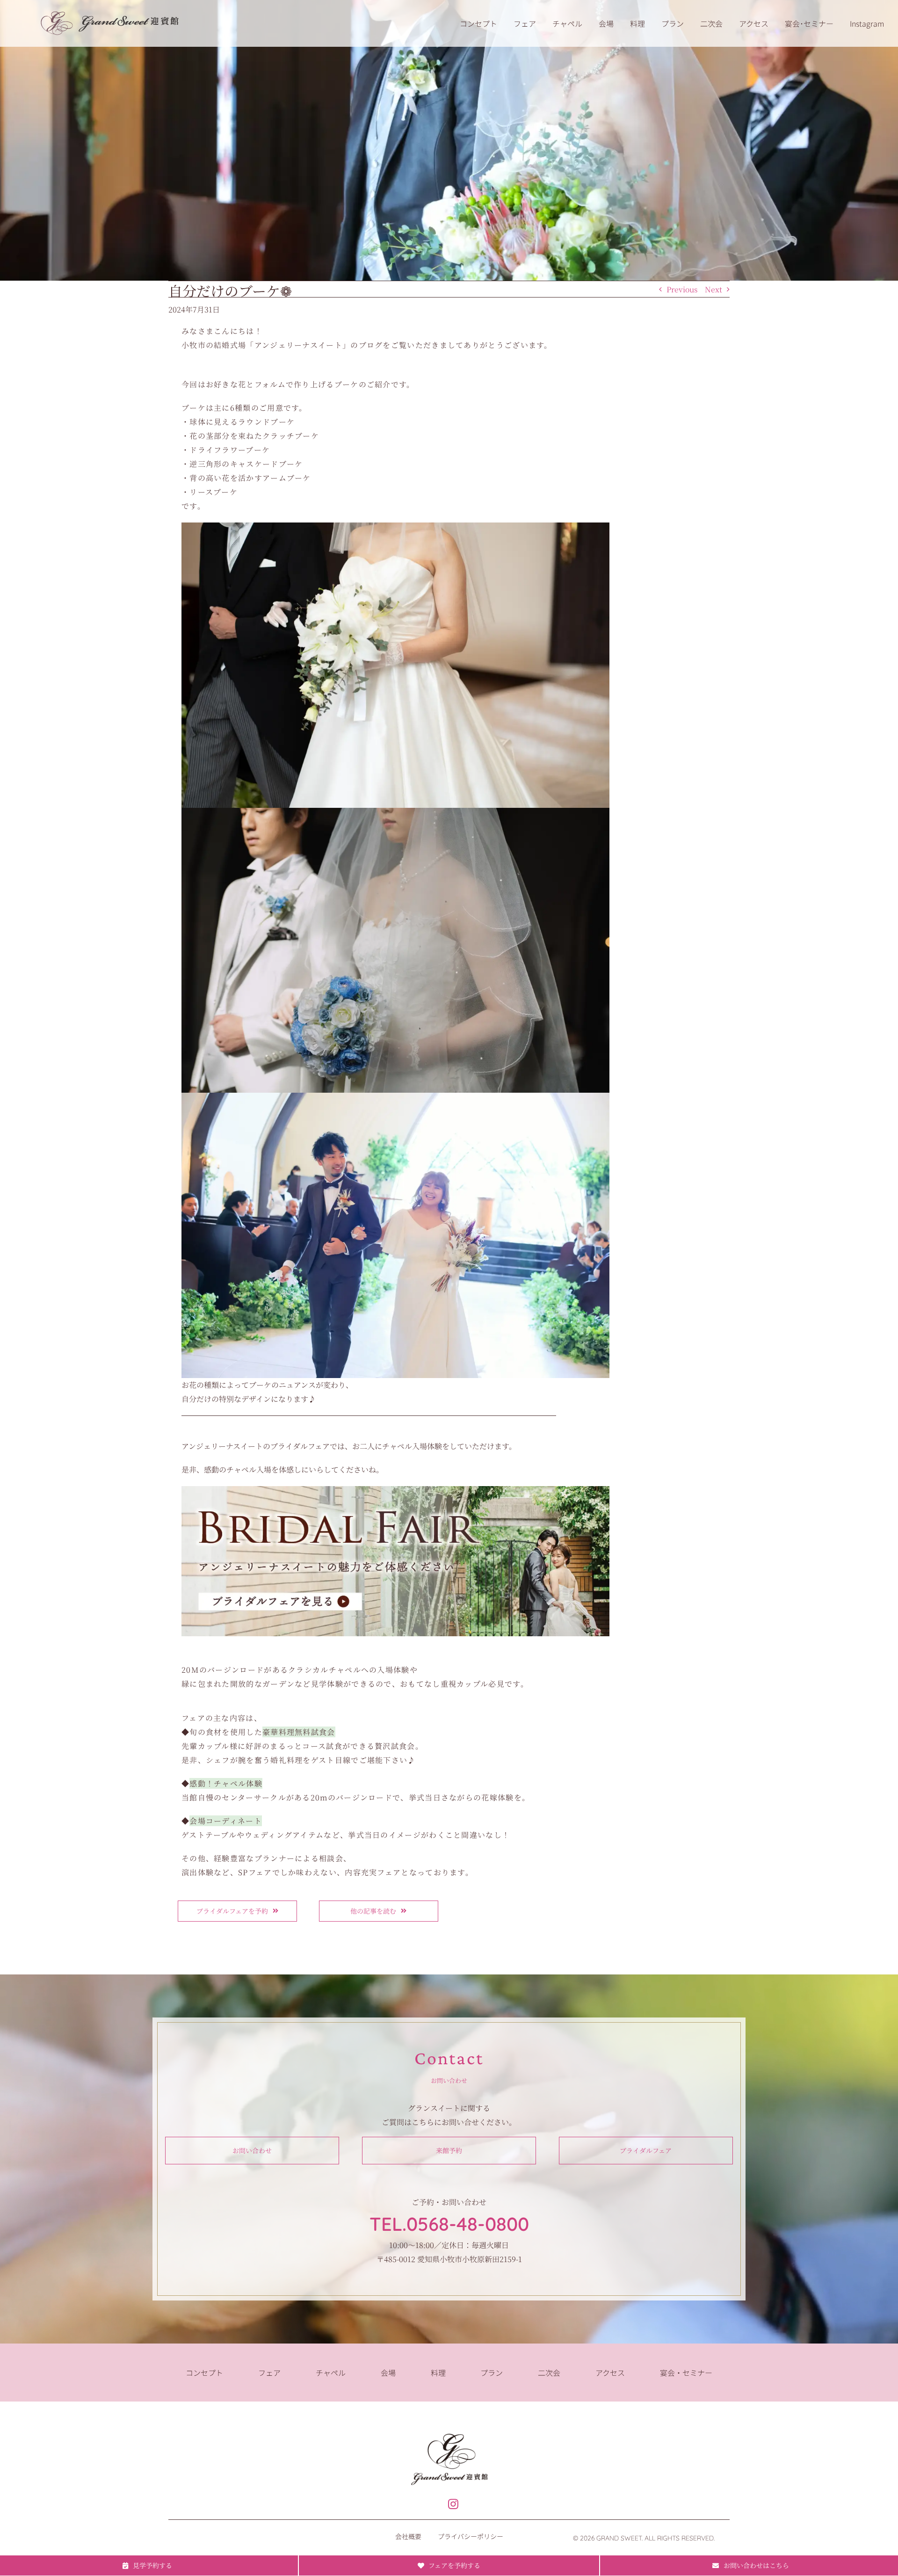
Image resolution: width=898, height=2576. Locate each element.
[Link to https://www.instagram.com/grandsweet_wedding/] (453, 2504)
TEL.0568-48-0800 (449, 2224)
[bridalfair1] (395, 1490)
